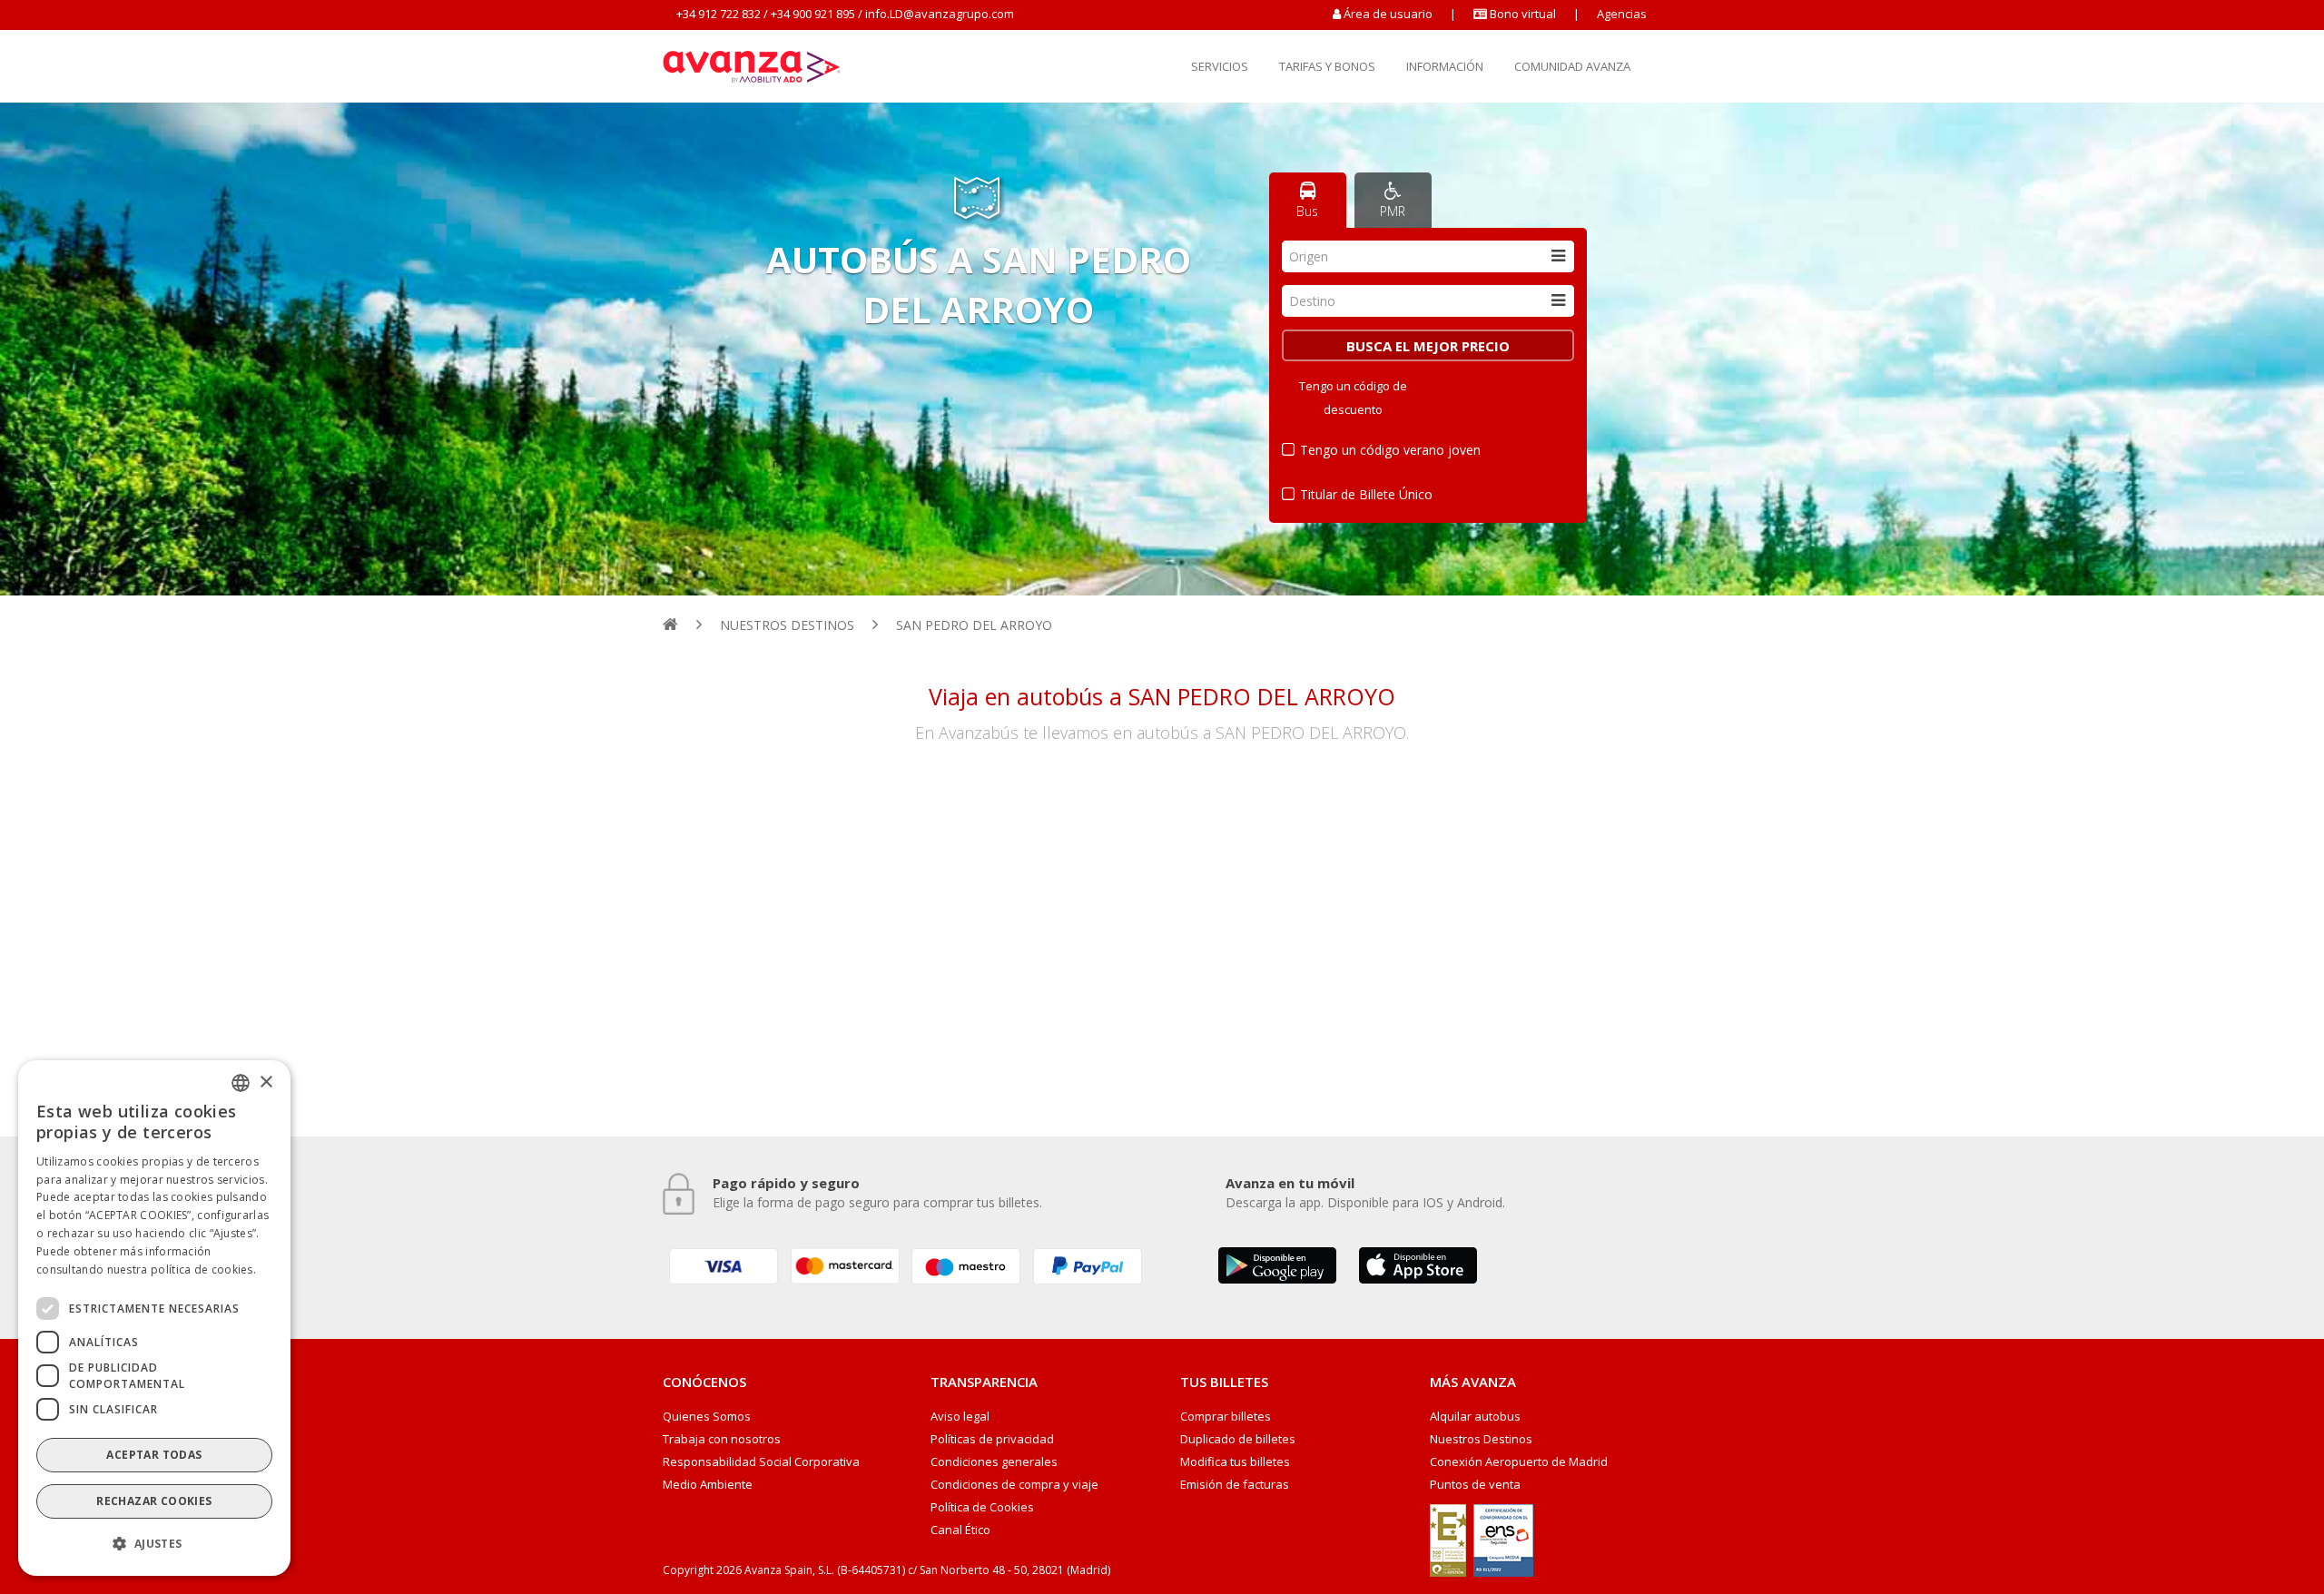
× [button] (266, 1082)
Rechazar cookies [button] (154, 1501)
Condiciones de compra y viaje (1014, 1485)
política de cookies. (203, 1269)
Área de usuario (1388, 14)
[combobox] (1428, 256)
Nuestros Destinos (1481, 1439)
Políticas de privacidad (992, 1439)
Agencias (1622, 14)
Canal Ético (960, 1530)
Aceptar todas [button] (154, 1455)
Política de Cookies (982, 1507)
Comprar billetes (1226, 1417)
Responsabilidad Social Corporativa (761, 1462)
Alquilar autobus (1475, 1417)
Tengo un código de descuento (1353, 398)
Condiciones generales (994, 1462)
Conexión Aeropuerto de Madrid (1519, 1462)
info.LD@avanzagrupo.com (940, 14)
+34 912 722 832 (719, 14)
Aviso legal (960, 1417)
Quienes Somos (707, 1417)
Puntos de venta (1475, 1485)
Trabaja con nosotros (722, 1439)
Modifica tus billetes (1235, 1462)
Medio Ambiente (708, 1485)
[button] (154, 1544)
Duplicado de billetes (1238, 1439)
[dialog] (154, 1318)
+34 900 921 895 (813, 14)
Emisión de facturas (1235, 1485)
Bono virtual (1521, 14)
